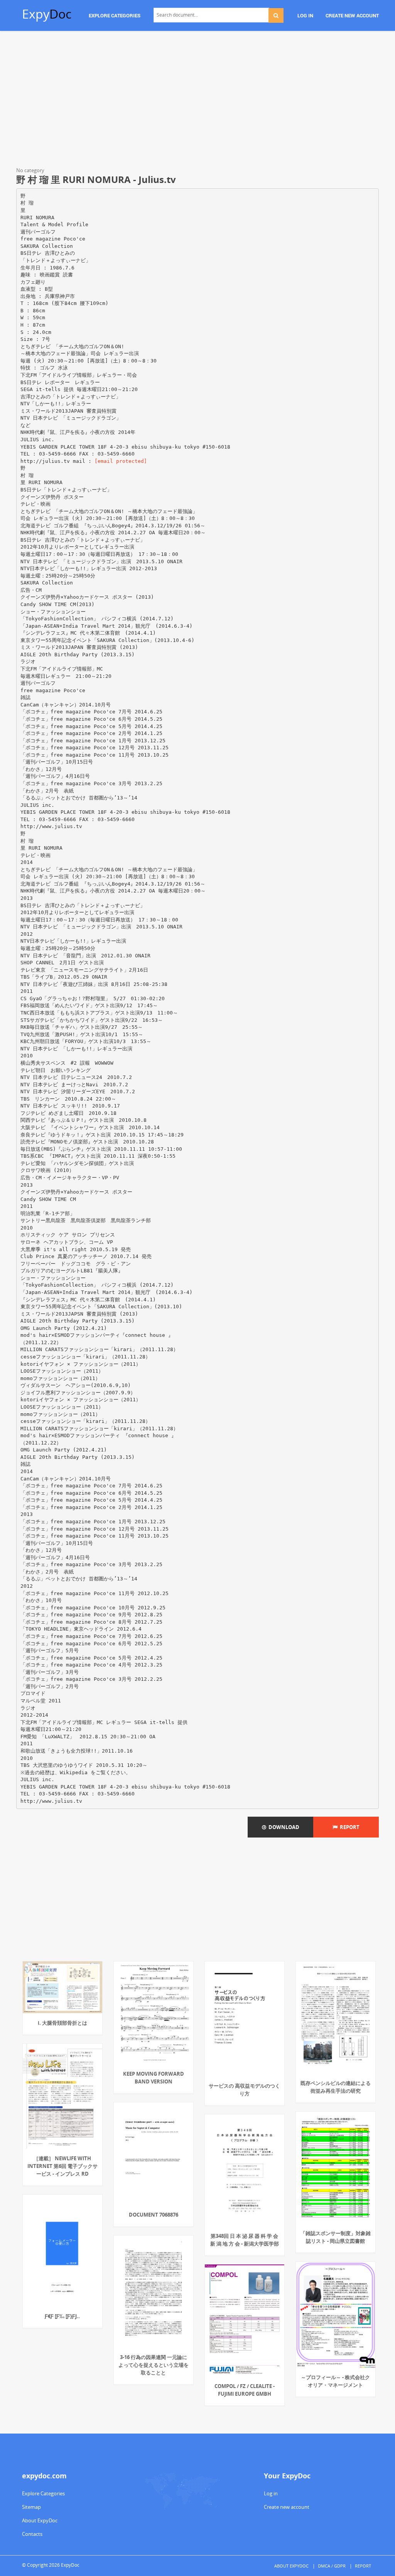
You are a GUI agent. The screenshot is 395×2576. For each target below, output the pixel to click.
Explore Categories (43, 2493)
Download (283, 1827)
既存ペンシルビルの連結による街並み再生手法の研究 (336, 2087)
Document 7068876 (154, 2215)
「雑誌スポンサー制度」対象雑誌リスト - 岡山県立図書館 (336, 2237)
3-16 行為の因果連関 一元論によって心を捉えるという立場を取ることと (154, 2365)
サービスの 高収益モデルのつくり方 (244, 2090)
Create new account (287, 2507)
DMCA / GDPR (332, 2566)
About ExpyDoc (40, 2520)
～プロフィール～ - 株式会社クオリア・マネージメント (335, 2381)
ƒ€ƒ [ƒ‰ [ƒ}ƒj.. (62, 2316)
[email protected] (121, 461)
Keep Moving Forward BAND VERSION (154, 2078)
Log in (271, 2493)
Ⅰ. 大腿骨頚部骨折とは (62, 2023)
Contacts (32, 2534)
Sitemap (31, 2507)
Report (349, 1827)
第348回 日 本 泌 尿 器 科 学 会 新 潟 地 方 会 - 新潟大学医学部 (245, 2240)
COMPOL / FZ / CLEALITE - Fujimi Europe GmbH (245, 2390)
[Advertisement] (197, 100)
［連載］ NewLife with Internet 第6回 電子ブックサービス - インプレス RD (62, 2166)
